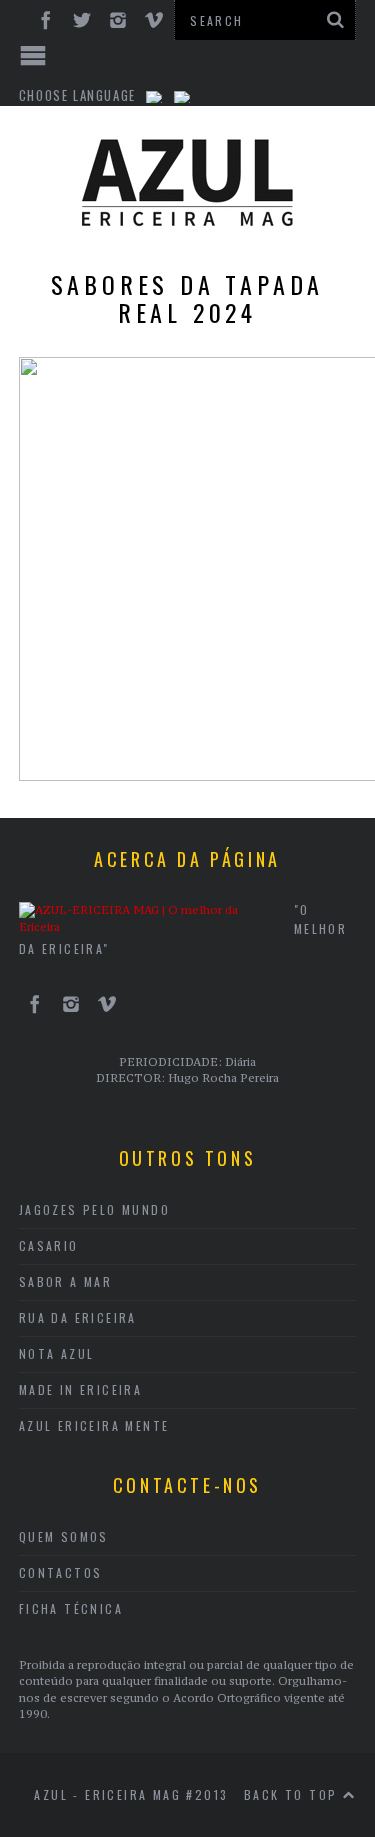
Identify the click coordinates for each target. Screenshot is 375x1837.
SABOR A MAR (65, 1281)
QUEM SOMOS (64, 1536)
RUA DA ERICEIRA (78, 1317)
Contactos (61, 1572)
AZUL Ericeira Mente (94, 1425)
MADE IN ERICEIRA (80, 1389)
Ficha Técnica (71, 1608)
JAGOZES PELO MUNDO (94, 1209)
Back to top (293, 1794)
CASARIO (49, 1245)
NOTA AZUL (57, 1353)
